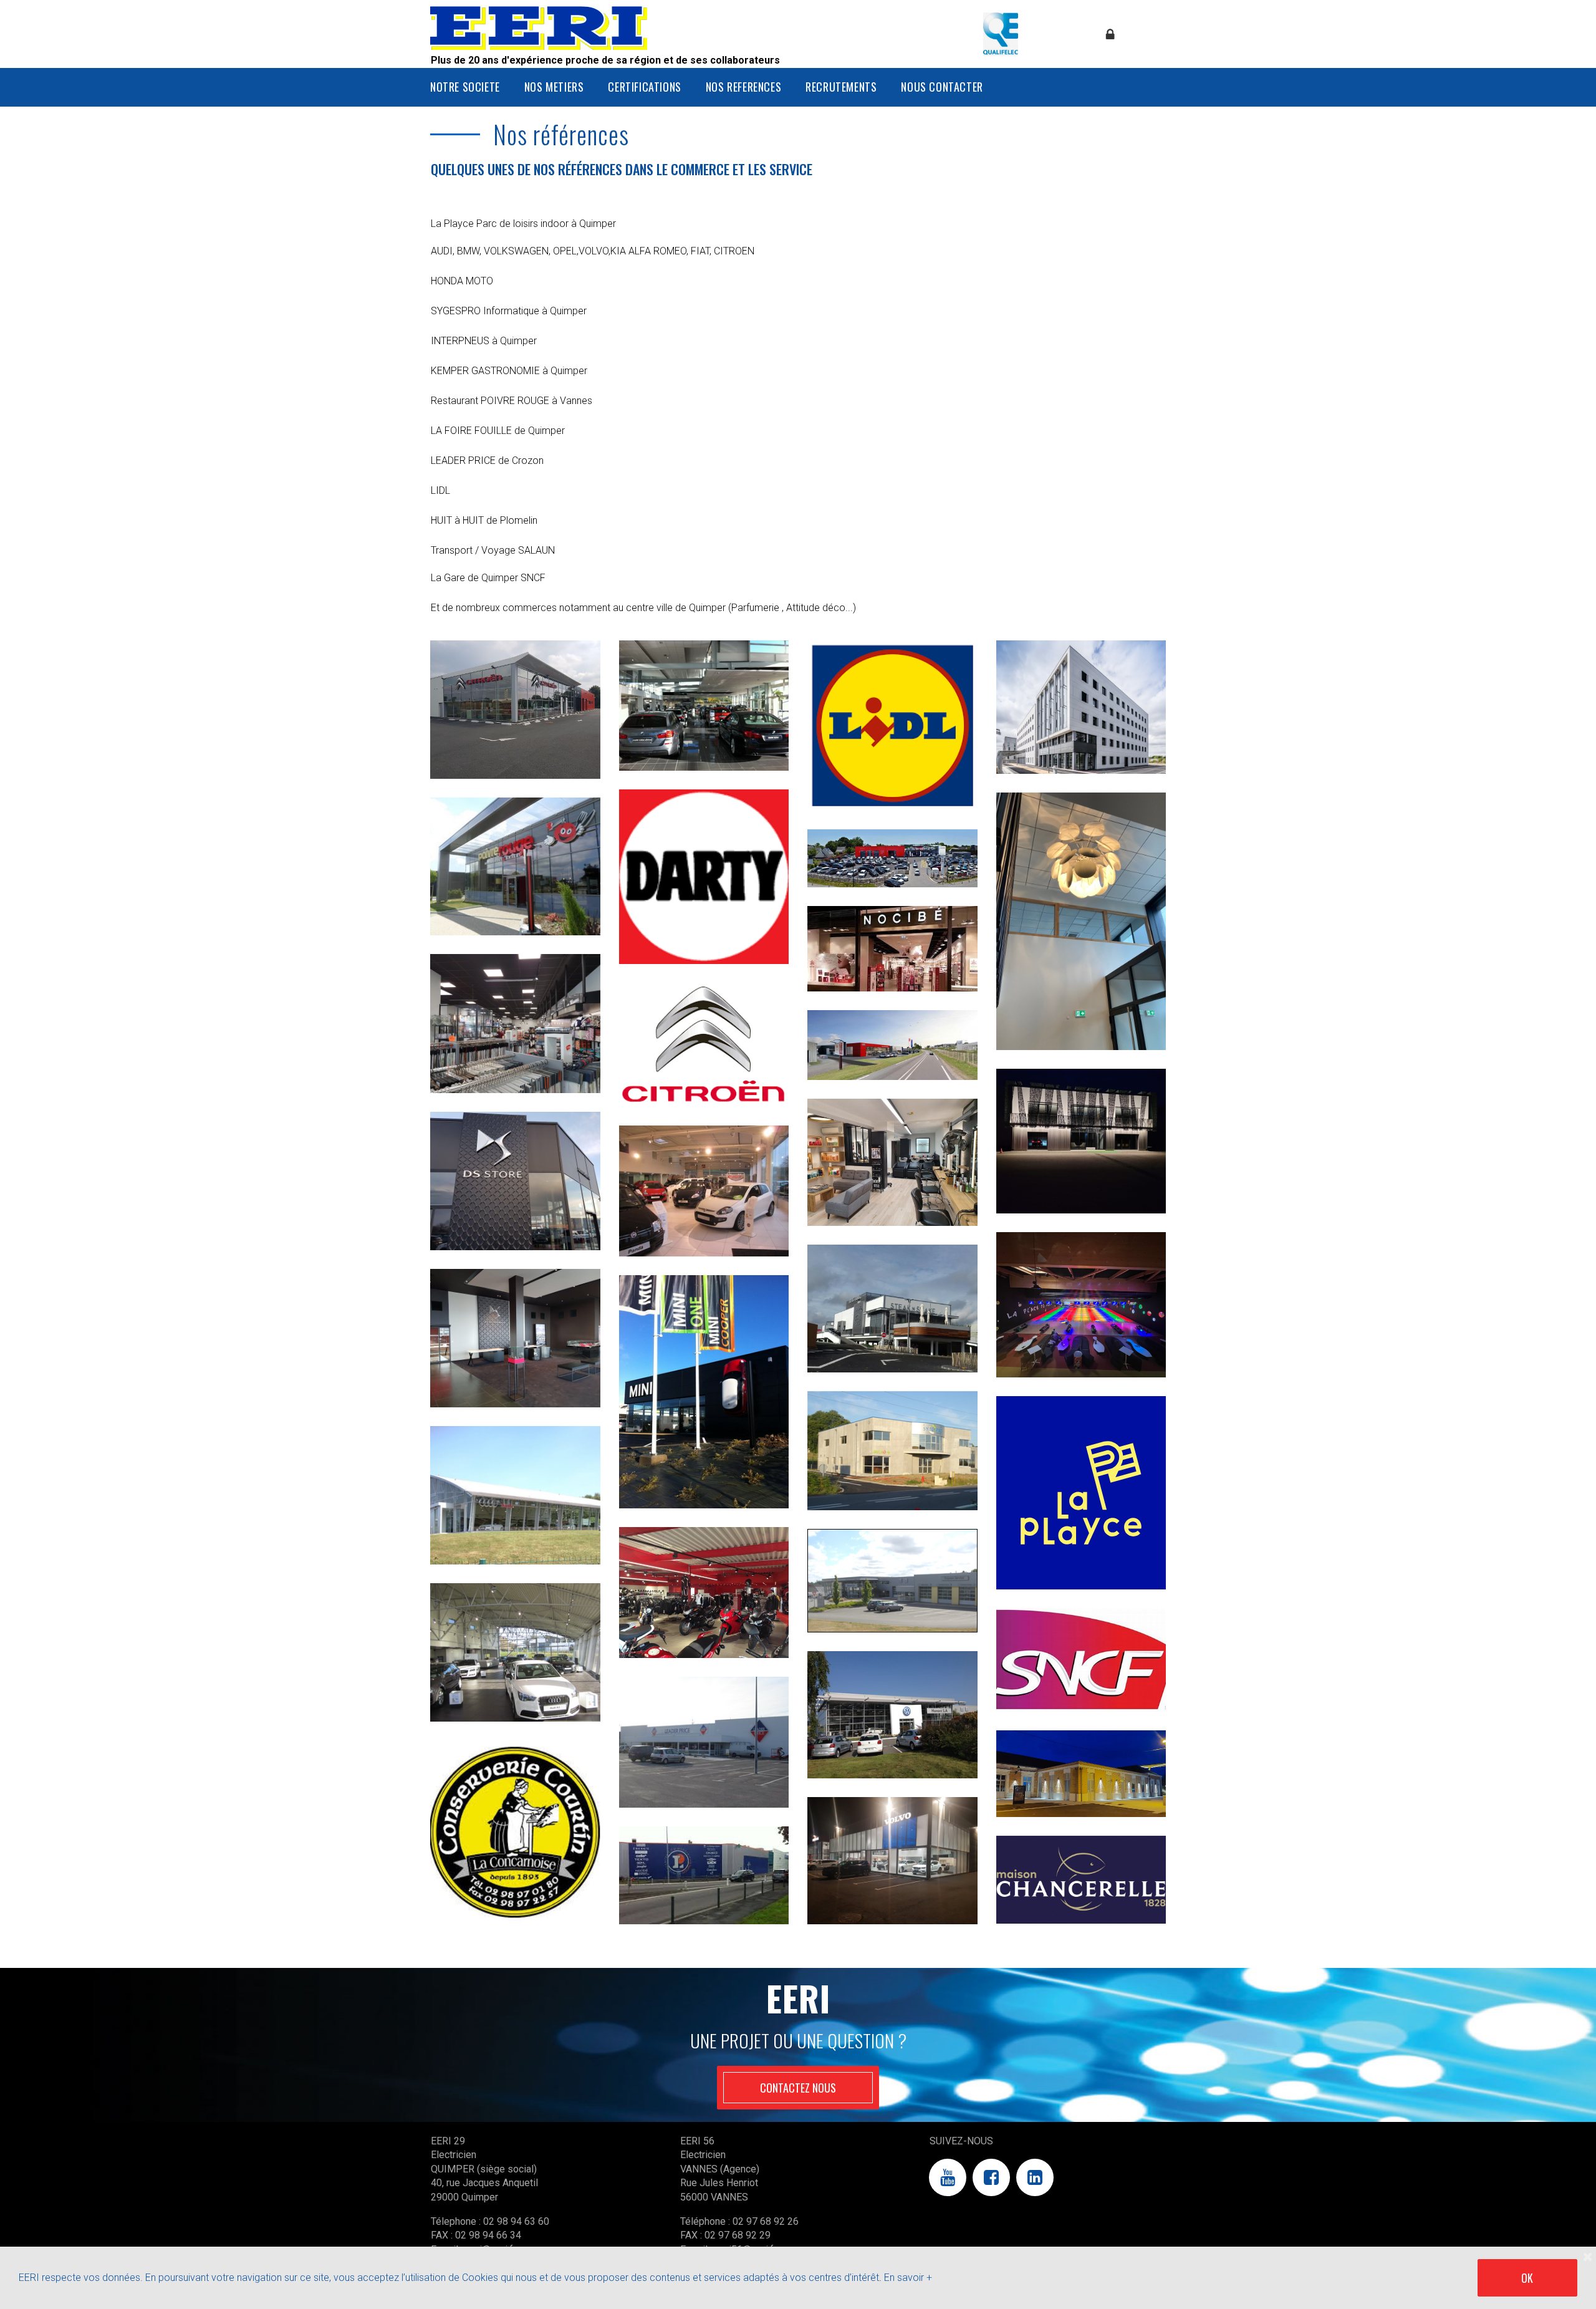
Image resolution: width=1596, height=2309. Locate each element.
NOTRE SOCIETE (465, 87)
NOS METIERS (554, 87)
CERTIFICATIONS (644, 87)
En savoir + (908, 2278)
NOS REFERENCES (743, 87)
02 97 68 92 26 (766, 2221)
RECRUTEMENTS (841, 87)
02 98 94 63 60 (516, 2221)
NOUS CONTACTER (942, 87)
